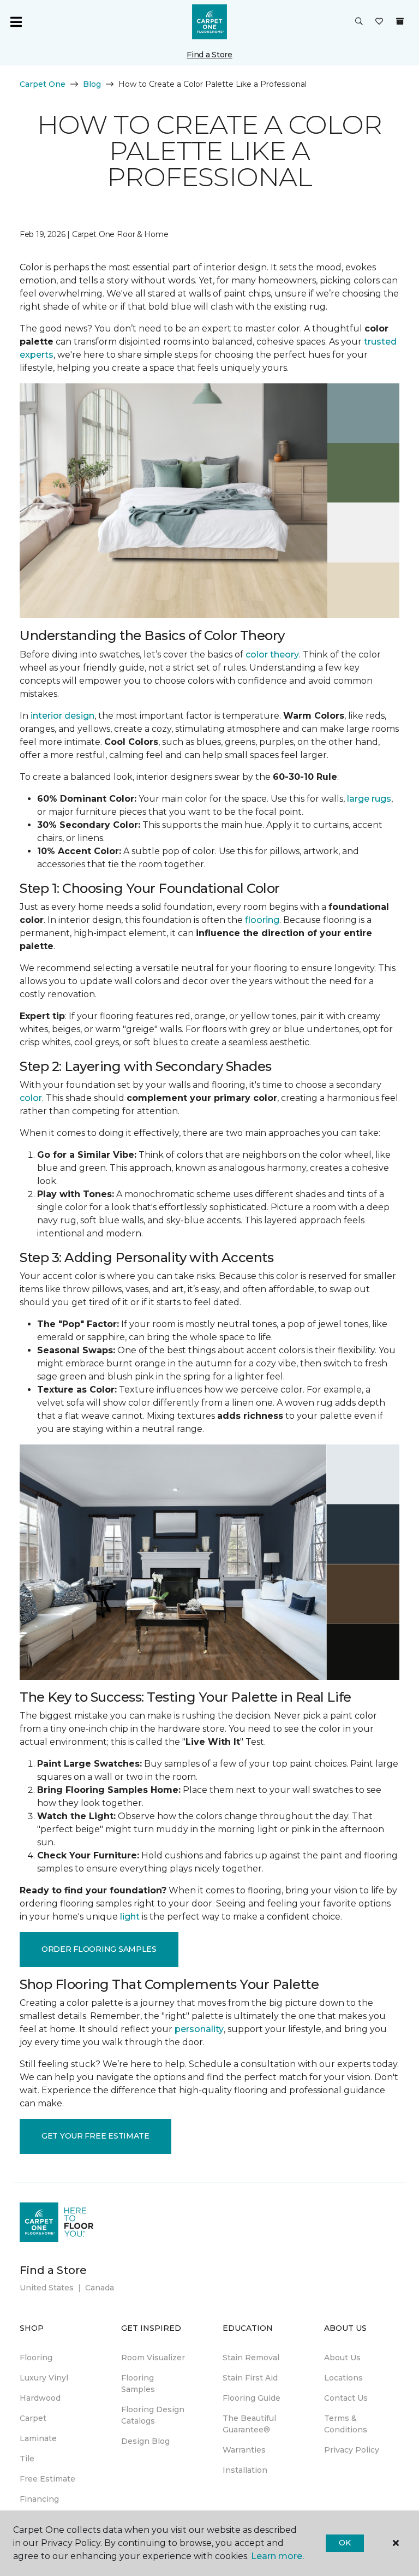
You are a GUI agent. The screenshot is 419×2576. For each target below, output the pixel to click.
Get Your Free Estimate (95, 2136)
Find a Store (209, 55)
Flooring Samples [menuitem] (138, 2383)
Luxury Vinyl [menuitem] (44, 2378)
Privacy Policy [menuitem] (352, 2450)
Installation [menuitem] (245, 2470)
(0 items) (400, 21)
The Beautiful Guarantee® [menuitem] (249, 2424)
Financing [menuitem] (39, 2499)
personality (199, 2029)
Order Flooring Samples (99, 1949)
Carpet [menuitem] (33, 2418)
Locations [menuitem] (343, 2378)
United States (47, 2288)
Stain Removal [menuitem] (251, 2358)
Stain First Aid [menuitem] (250, 2378)
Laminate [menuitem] (38, 2438)
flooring (262, 920)
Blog (92, 84)
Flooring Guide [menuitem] (252, 2398)
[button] (359, 22)
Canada (100, 2288)
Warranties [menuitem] (244, 2450)
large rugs (369, 799)
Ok (345, 2543)
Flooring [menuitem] (36, 2358)
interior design (62, 716)
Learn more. (277, 2556)
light (130, 1917)
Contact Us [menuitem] (346, 2398)
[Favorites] (379, 22)
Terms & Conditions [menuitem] (346, 2424)
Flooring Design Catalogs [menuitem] (153, 2415)
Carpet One (43, 84)
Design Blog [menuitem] (145, 2441)
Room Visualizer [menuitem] (153, 2358)
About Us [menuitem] (342, 2358)
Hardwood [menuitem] (40, 2398)
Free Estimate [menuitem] (47, 2479)
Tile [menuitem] (27, 2459)
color (31, 1098)
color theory (272, 655)
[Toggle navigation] (16, 22)
